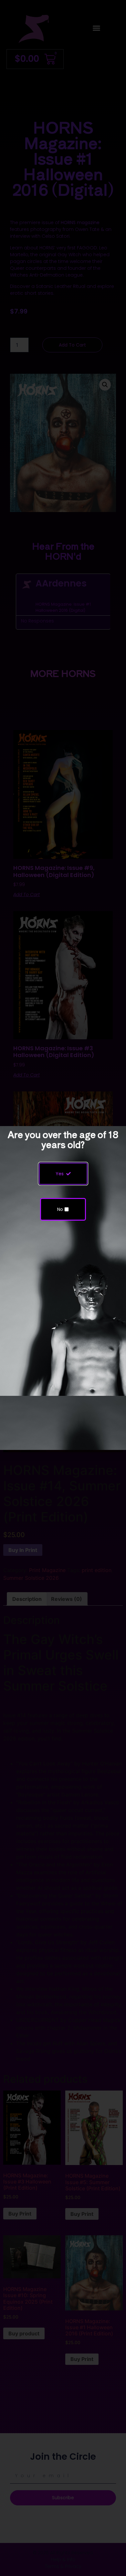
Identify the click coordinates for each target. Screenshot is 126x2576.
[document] (63, 1288)
